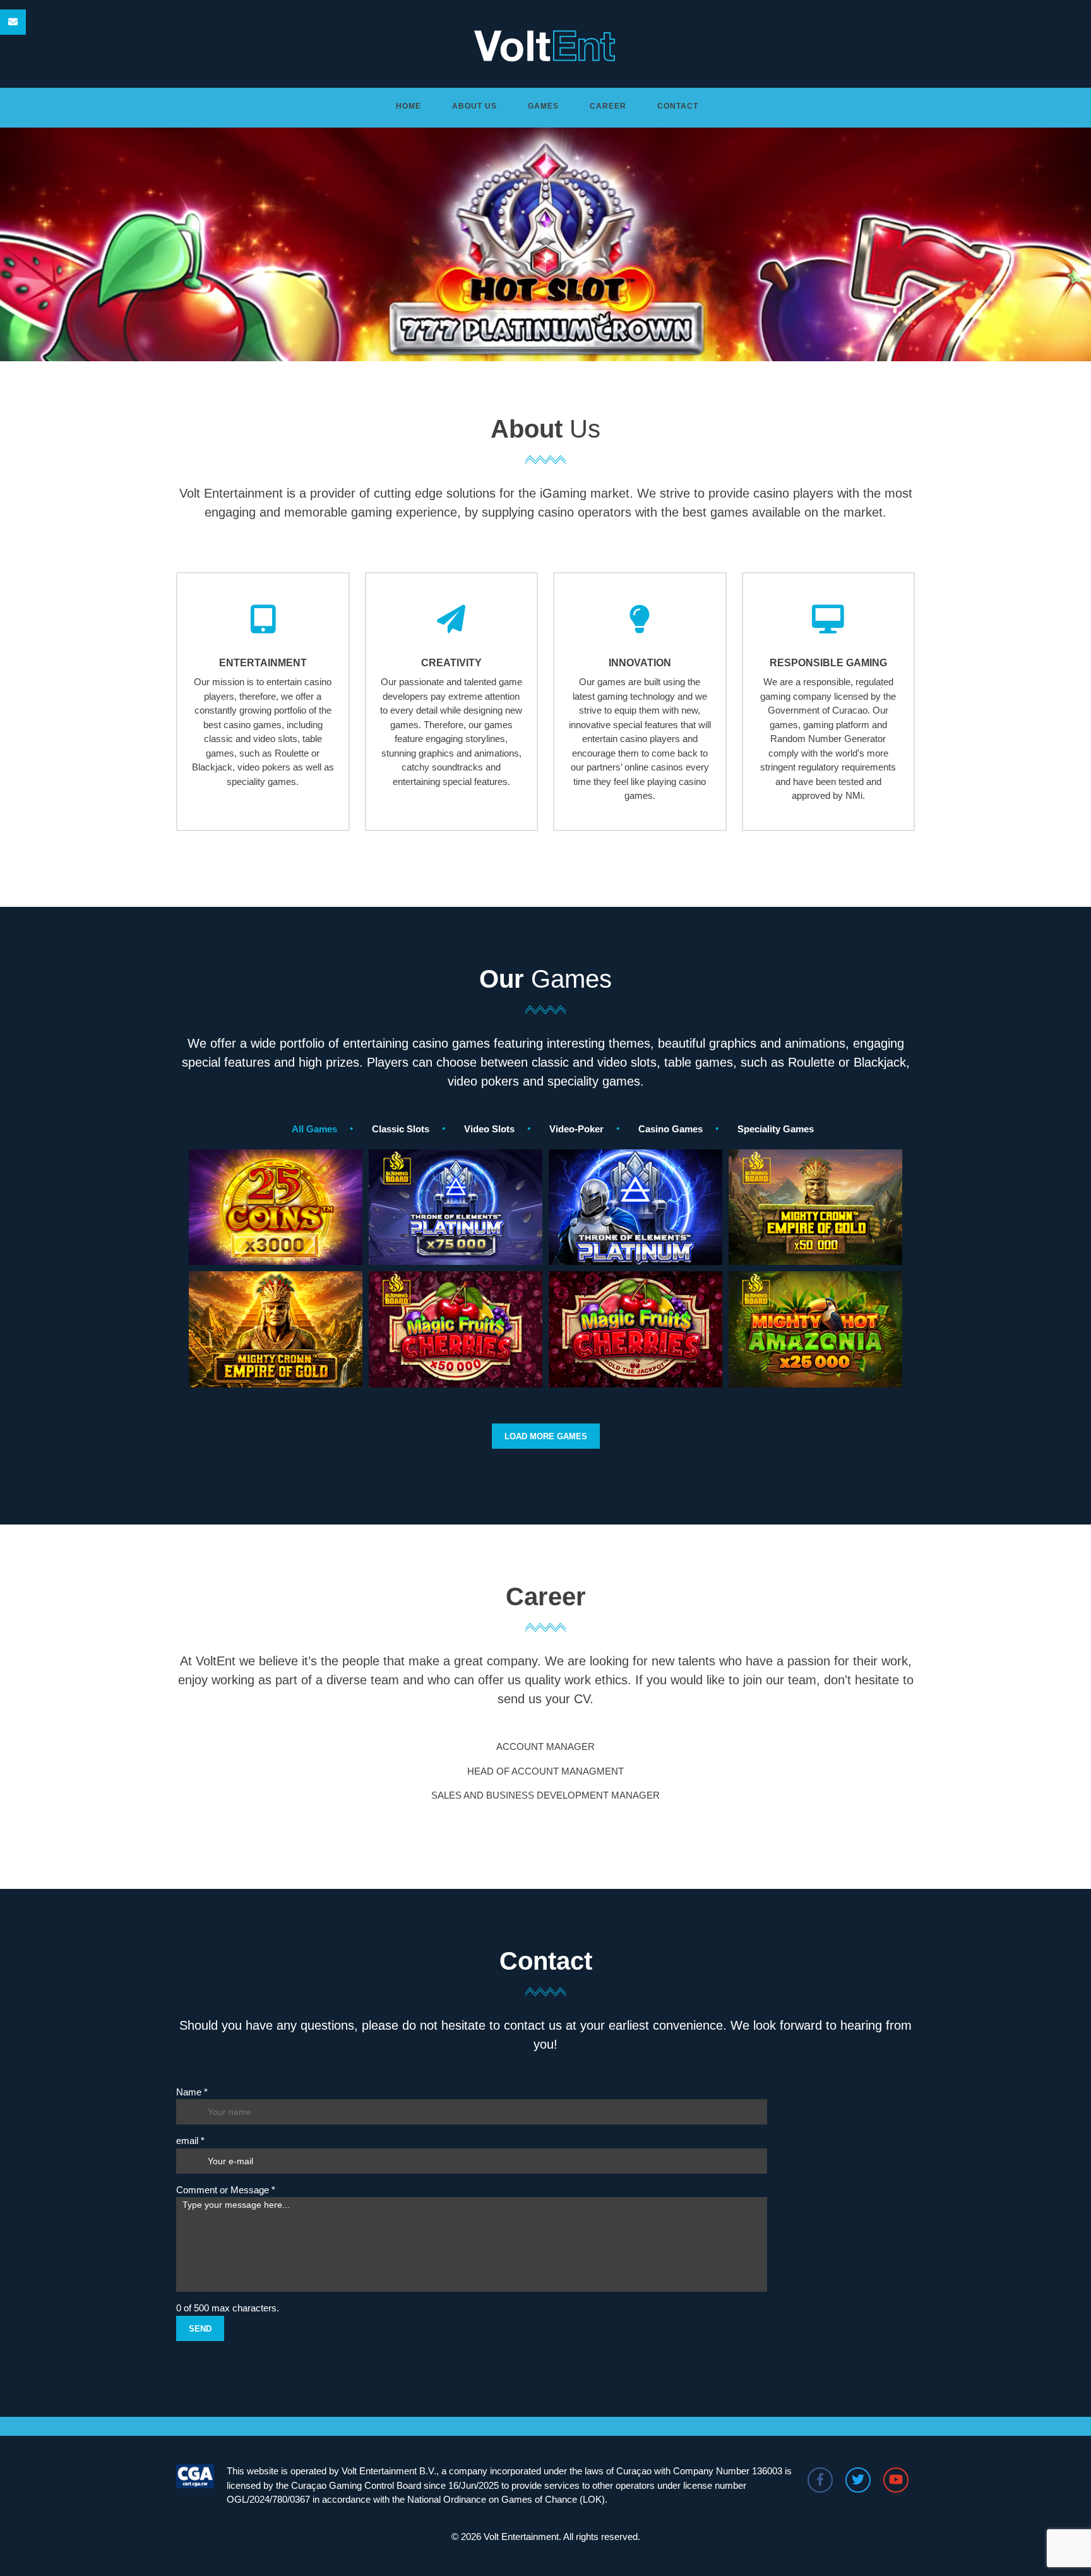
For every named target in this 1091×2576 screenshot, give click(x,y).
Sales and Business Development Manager (545, 1795)
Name (192, 2092)
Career (608, 106)
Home (408, 106)
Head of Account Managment (545, 1771)
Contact (678, 106)
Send (200, 2329)
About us (474, 106)
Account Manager (545, 1746)
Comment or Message (226, 2190)
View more (276, 1256)
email (190, 2141)
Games (543, 106)
